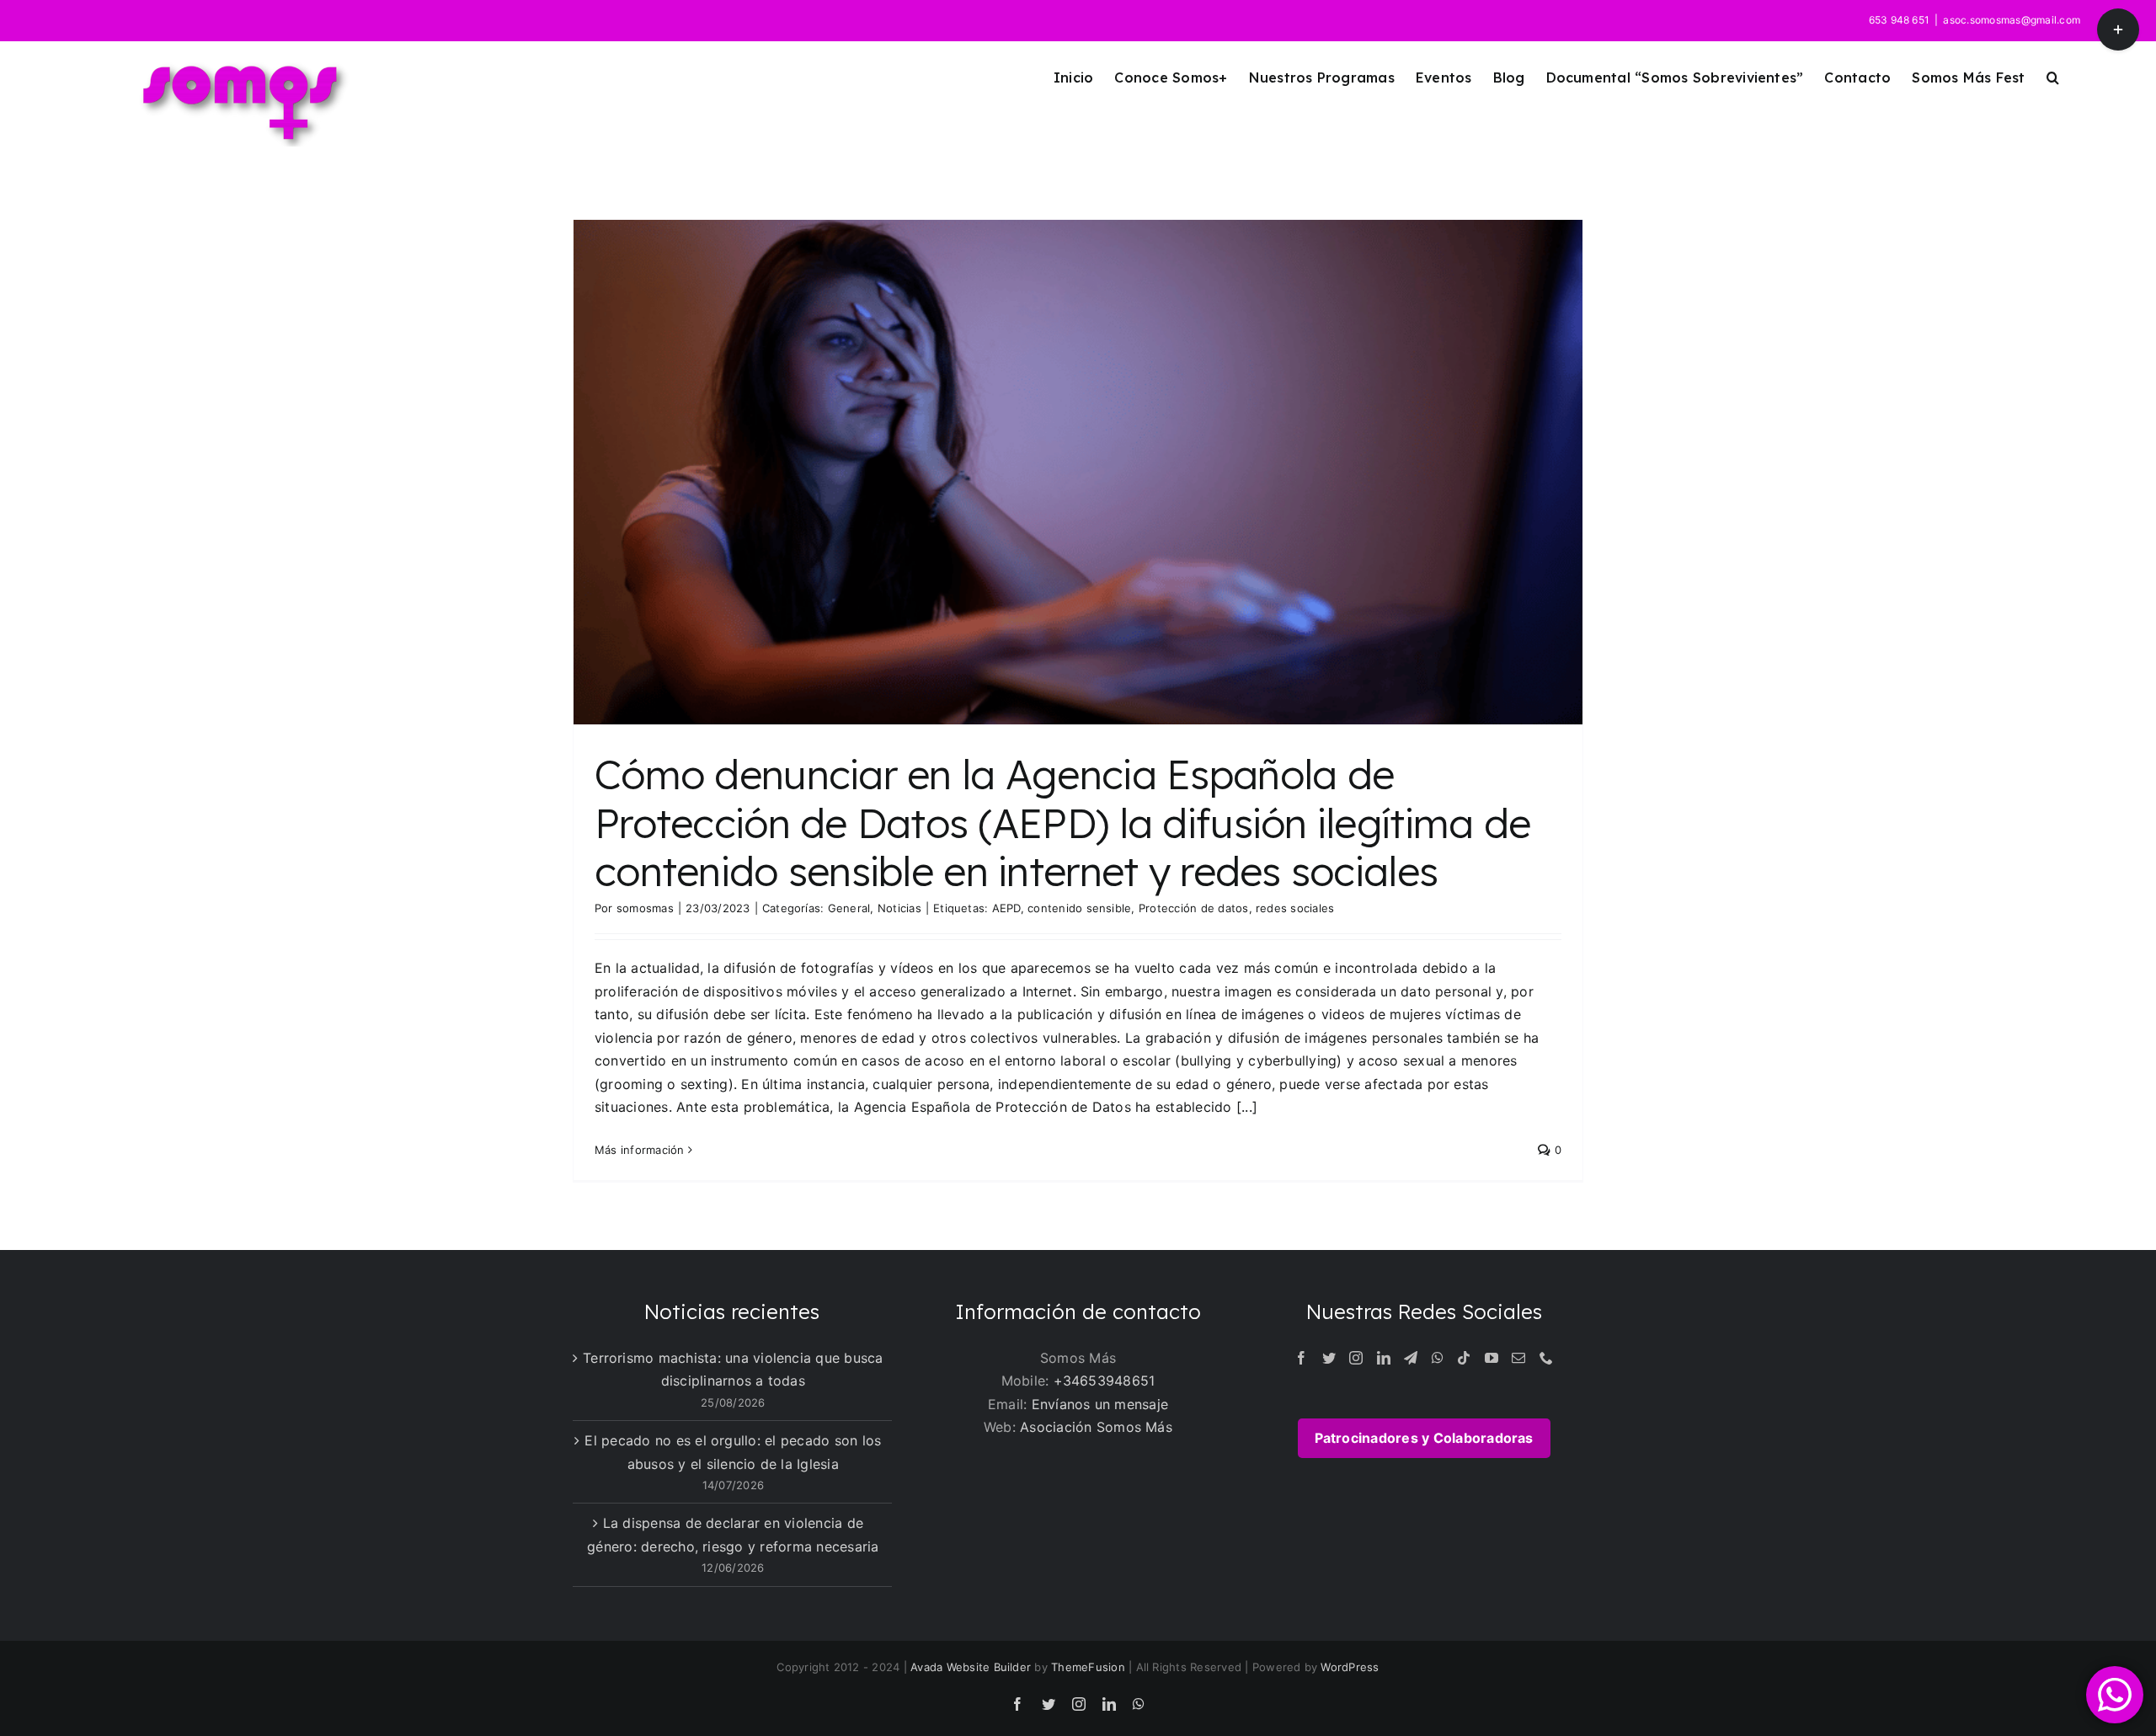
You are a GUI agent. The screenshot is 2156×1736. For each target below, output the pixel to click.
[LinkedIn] (1384, 1358)
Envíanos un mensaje (1100, 1404)
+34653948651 (1105, 1381)
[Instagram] (1356, 1358)
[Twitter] (1329, 1358)
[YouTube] (1492, 1358)
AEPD (1006, 908)
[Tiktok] (1464, 1358)
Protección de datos (1194, 908)
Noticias (899, 908)
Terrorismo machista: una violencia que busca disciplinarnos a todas (733, 1370)
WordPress (1350, 1667)
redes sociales (1295, 908)
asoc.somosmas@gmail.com (2012, 20)
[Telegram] (1411, 1358)
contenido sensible (1079, 908)
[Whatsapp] (1438, 1358)
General (849, 908)
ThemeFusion (1088, 1667)
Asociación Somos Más (1096, 1427)
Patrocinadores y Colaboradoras (1424, 1438)
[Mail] (1518, 1358)
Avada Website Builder (971, 1667)
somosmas (645, 908)
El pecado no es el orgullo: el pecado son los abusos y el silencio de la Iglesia (733, 1452)
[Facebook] (1301, 1358)
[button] (2053, 77)
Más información (640, 1150)
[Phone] (1546, 1358)
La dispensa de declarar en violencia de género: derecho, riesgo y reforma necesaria (733, 1535)
